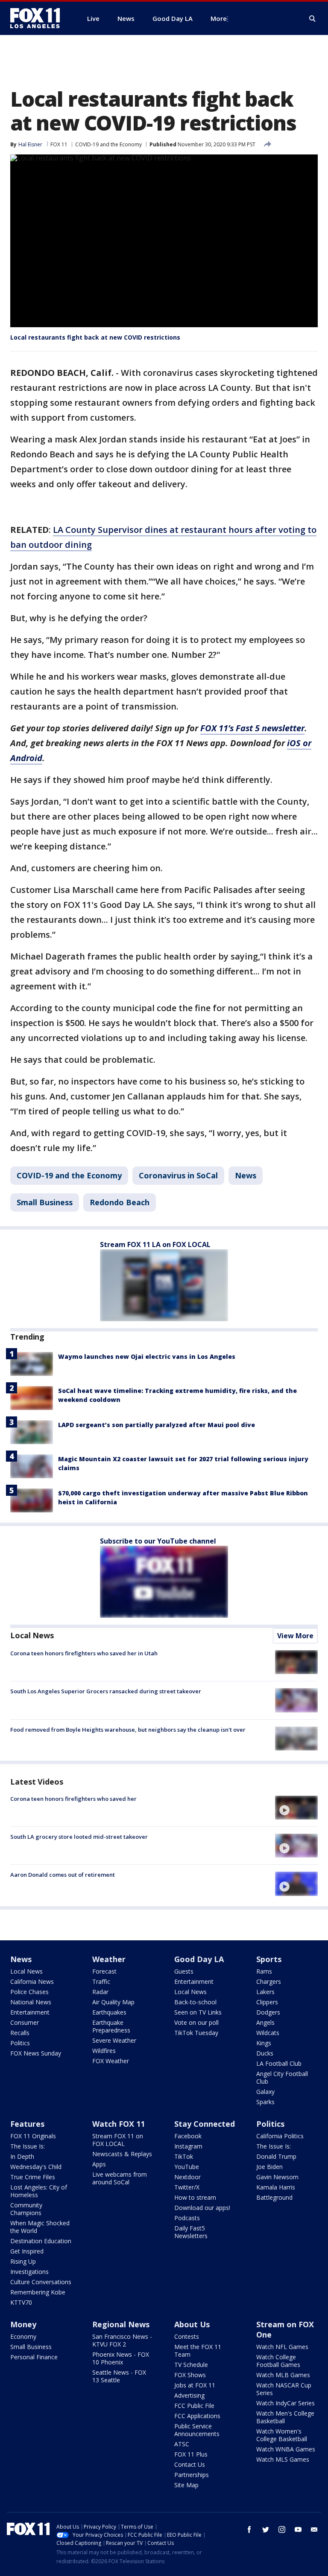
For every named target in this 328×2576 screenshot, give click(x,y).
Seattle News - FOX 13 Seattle (119, 2376)
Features (27, 2124)
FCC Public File (194, 2406)
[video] (296, 1808)
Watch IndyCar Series (286, 2403)
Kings (264, 2043)
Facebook (188, 2136)
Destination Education (41, 2241)
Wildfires (104, 2051)
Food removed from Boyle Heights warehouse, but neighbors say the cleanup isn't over (128, 1730)
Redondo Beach (120, 1202)
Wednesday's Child (36, 2167)
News (246, 1175)
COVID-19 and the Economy (108, 144)
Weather (109, 1959)
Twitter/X (187, 2187)
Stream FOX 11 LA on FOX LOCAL (155, 1244)
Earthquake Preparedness (111, 2026)
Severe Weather (114, 2040)
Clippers (267, 2002)
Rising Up (23, 2261)
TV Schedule (191, 2365)
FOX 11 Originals (33, 2136)
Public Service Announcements (197, 2430)
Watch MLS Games (283, 2459)
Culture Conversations (41, 2282)
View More (295, 1636)
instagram (282, 2529)
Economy (23, 2336)
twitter (266, 2529)
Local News (32, 1635)
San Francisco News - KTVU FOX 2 (122, 2340)
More (219, 18)
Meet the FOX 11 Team (198, 2351)
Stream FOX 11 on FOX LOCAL (118, 2140)
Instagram (188, 2146)
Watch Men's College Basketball (285, 2417)
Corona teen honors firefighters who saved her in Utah (84, 1653)
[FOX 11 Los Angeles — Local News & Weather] (38, 18)
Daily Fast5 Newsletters (191, 2232)
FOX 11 (59, 144)
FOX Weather (111, 2061)
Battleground (274, 2197)
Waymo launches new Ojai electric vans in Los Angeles (147, 1356)
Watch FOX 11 (119, 2124)
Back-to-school (195, 2002)
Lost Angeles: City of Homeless (39, 2191)
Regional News (121, 2324)
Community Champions (26, 2209)
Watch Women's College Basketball (282, 2435)
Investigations (29, 2272)
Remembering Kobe (38, 2292)
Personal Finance (34, 2357)
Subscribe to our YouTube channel (158, 1541)
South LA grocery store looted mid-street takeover (79, 1837)
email (314, 2529)
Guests (184, 1971)
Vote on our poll (196, 2022)
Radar (100, 1992)
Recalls (20, 2033)
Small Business (45, 1202)
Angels (265, 2022)
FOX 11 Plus (191, 2454)
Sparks (265, 2102)
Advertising (189, 2395)
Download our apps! (202, 2208)
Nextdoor (187, 2177)
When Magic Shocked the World (40, 2227)
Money (23, 2324)
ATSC (182, 2444)
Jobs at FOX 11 (195, 2385)
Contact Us (190, 2464)
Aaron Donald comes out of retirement (63, 1875)
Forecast (104, 1971)
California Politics (280, 2136)
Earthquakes (109, 2012)
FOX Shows (190, 2375)
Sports (269, 1959)
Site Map (186, 2485)
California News (32, 1981)
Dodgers (268, 2012)
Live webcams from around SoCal (120, 2178)
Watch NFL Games (282, 2347)
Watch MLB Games (283, 2375)
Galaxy (265, 2092)
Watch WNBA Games (286, 2449)
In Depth (22, 2156)
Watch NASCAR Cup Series (284, 2389)
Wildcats (268, 2033)
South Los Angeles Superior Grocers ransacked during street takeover (106, 1691)
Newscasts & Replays (122, 2154)
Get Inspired (27, 2251)
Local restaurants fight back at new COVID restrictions (95, 337)
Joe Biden (269, 2167)
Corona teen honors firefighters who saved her (73, 1799)
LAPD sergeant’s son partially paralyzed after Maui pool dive (157, 1425)
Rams (264, 1971)
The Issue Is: (28, 2146)
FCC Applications (197, 2416)
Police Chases (29, 1992)
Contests (187, 2336)
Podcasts (187, 2218)
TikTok (184, 2156)
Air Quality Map (113, 2002)
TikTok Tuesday (196, 2033)
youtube (298, 2529)
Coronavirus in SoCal (178, 1175)
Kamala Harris (276, 2187)
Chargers (269, 1981)
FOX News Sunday (36, 2053)
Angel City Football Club (282, 2077)
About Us (192, 2324)
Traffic (101, 1981)
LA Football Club (279, 2063)
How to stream (195, 2197)
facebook (249, 2529)
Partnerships (192, 2475)
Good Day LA (199, 1959)
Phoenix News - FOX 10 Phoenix (121, 2358)
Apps (99, 2164)
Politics (20, 2043)
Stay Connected (205, 2124)
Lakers (265, 1992)
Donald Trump (276, 2156)
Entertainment (30, 2012)
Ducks (265, 2053)
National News (31, 2002)
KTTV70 (21, 2302)
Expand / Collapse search (313, 19)
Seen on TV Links (198, 2012)
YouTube (187, 2167)
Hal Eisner (30, 144)
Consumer (25, 2022)
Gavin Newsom (277, 2177)
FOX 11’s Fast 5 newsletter (252, 728)
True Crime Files (33, 2177)
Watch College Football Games (278, 2361)
